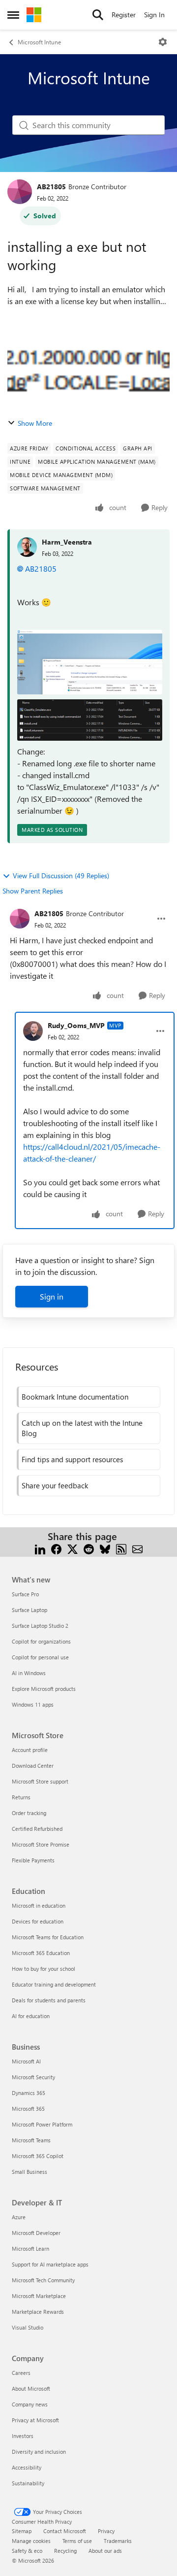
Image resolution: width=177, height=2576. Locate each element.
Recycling (65, 2551)
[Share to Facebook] (56, 1548)
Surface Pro (25, 1594)
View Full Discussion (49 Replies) (61, 876)
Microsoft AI (26, 2061)
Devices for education (38, 1921)
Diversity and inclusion (39, 2452)
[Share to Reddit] (89, 1548)
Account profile (30, 1750)
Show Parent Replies (33, 891)
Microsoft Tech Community (43, 2280)
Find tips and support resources (72, 1459)
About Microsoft (31, 2388)
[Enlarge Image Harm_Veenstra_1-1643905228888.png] (90, 720)
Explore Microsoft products (44, 1689)
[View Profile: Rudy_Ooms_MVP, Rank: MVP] (33, 1031)
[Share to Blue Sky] (105, 1548)
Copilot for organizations (41, 1641)
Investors (23, 2436)
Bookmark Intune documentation (75, 1397)
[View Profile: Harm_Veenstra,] (27, 547)
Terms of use (77, 2541)
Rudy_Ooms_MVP (76, 1025)
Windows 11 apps (33, 1704)
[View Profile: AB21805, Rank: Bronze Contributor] (20, 192)
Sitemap (22, 2531)
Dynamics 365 (29, 2093)
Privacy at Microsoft (35, 2420)
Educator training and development (54, 1984)
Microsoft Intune (39, 42)
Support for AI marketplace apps (50, 2264)
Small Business (29, 2172)
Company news (30, 2404)
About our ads (105, 2551)
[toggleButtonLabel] (163, 42)
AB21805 (51, 187)
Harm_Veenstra (67, 542)
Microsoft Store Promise (41, 1844)
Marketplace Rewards (38, 2312)
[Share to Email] (137, 1548)
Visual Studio (28, 2327)
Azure (19, 2217)
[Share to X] (73, 1548)
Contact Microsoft (65, 2531)
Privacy (106, 2531)
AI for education (31, 2016)
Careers (21, 2373)
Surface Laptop (29, 1610)
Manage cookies (31, 2541)
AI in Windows (29, 1673)
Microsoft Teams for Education (48, 1937)
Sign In (154, 15)
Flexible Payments (33, 1860)
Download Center (33, 1766)
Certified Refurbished (37, 1829)
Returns (21, 1797)
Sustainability (28, 2483)
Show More (35, 423)
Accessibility (27, 2467)
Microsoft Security (33, 2077)
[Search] (98, 15)
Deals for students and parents (49, 2000)
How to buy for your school (44, 1969)
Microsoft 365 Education (41, 1953)
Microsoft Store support (40, 1781)
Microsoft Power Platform (42, 2124)
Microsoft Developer (36, 2233)
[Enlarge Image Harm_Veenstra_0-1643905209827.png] (90, 662)
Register (124, 15)
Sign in (52, 1296)
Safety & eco (27, 2551)
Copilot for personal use (40, 1657)
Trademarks (118, 2541)
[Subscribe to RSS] (121, 1548)
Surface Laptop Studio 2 (40, 1626)
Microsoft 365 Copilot (38, 2156)
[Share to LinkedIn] (40, 1548)
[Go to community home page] (34, 15)
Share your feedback (55, 1485)
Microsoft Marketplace (39, 2296)
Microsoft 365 (28, 2109)
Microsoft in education (39, 1906)
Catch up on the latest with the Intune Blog (82, 1428)
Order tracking (29, 1813)
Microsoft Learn (30, 2249)
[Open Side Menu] (13, 15)
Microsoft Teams (31, 2140)
